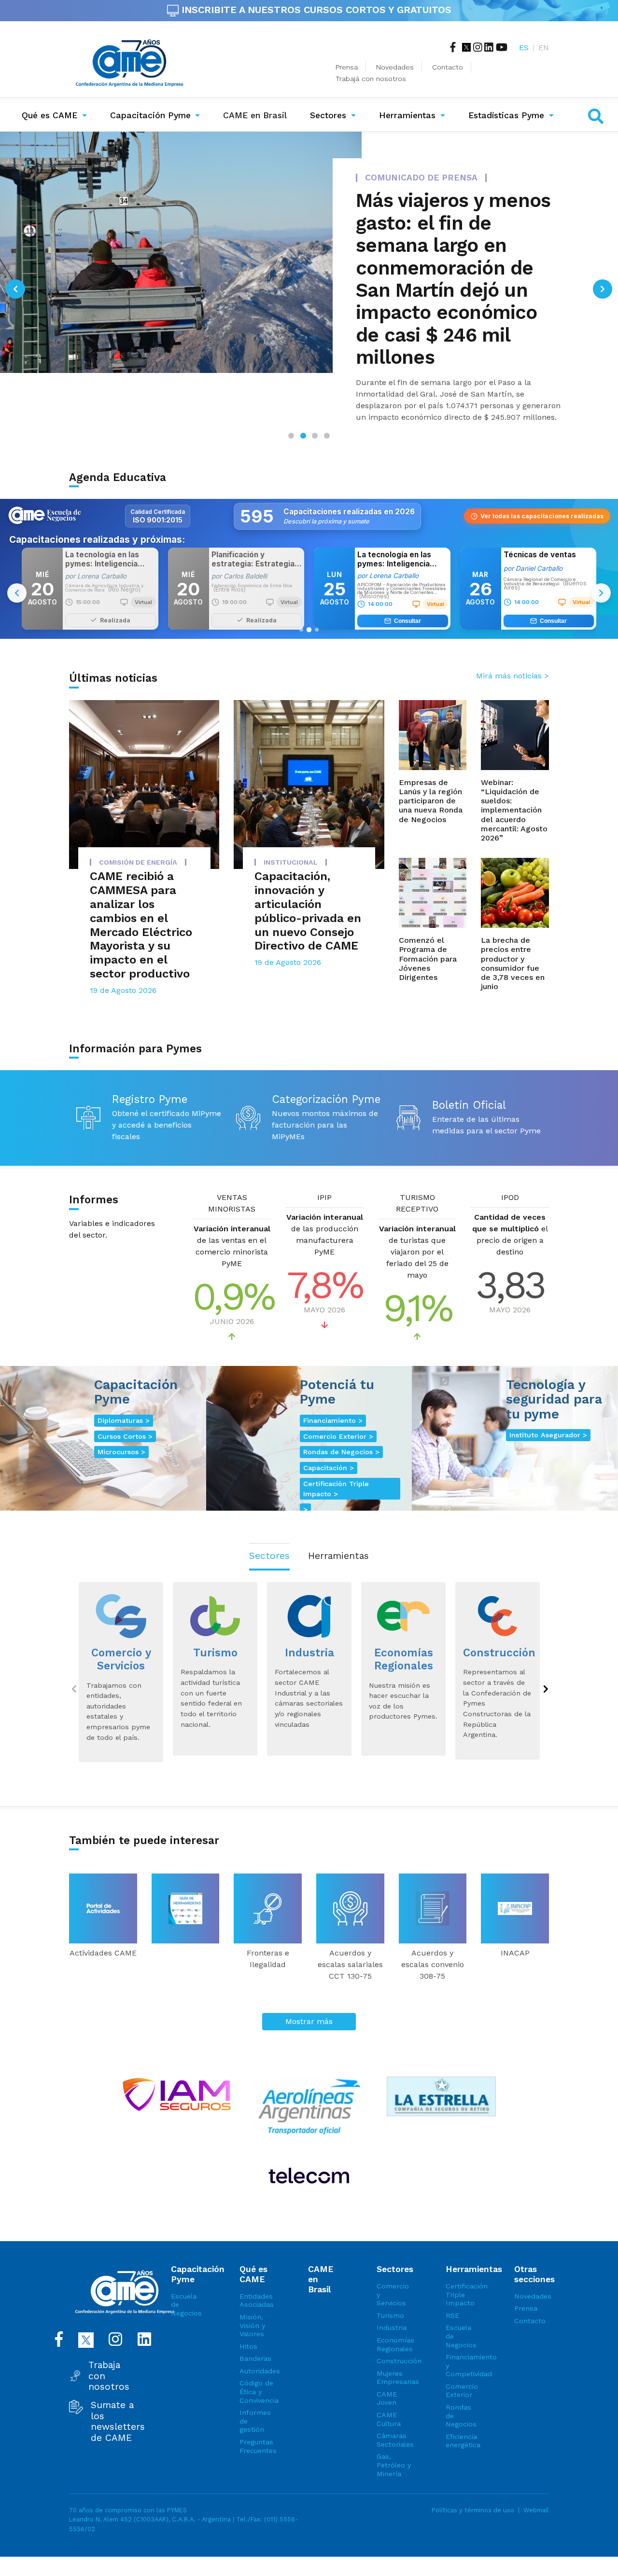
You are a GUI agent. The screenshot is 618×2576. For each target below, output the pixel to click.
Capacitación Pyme (150, 115)
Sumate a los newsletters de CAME (118, 2389)
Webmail (536, 2478)
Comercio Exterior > (338, 1404)
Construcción (394, 2328)
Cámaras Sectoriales (394, 2408)
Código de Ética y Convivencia (257, 2359)
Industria (392, 2295)
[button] (15, 273)
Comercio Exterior (462, 2358)
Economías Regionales (394, 2312)
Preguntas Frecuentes (257, 2414)
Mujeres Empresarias (394, 2345)
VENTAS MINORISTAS (232, 1171)
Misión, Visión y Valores (252, 2293)
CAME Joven (387, 2366)
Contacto (448, 67)
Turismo (390, 2283)
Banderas (255, 2326)
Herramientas (407, 115)
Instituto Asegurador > (548, 1403)
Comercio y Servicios (393, 2262)
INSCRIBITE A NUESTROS (315, 10)
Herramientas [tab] (338, 1523)
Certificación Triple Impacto (463, 2262)
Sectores (328, 115)
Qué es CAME (49, 115)
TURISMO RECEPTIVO (417, 1171)
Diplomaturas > (124, 1388)
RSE (452, 2283)
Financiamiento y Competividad (463, 2333)
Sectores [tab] (269, 1523)
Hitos (248, 2314)
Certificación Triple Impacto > (336, 1456)
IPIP (324, 1165)
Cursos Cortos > (125, 1404)
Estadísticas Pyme (506, 115)
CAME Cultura (389, 2387)
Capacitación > (329, 1435)
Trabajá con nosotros (371, 79)
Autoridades (257, 2339)
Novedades (395, 67)
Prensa (347, 67)
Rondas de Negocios (461, 2383)
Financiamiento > (333, 1388)
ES (524, 48)
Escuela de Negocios (186, 2272)
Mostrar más (309, 1989)
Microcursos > (121, 1419)
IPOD (510, 1165)
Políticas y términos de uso (473, 2478)
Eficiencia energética (463, 2409)
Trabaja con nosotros (109, 2344)
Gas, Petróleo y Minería (394, 2432)
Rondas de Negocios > (341, 1419)
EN (544, 48)
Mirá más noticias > (513, 643)
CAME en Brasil (257, 115)
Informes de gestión (255, 2389)
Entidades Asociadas (257, 2268)
